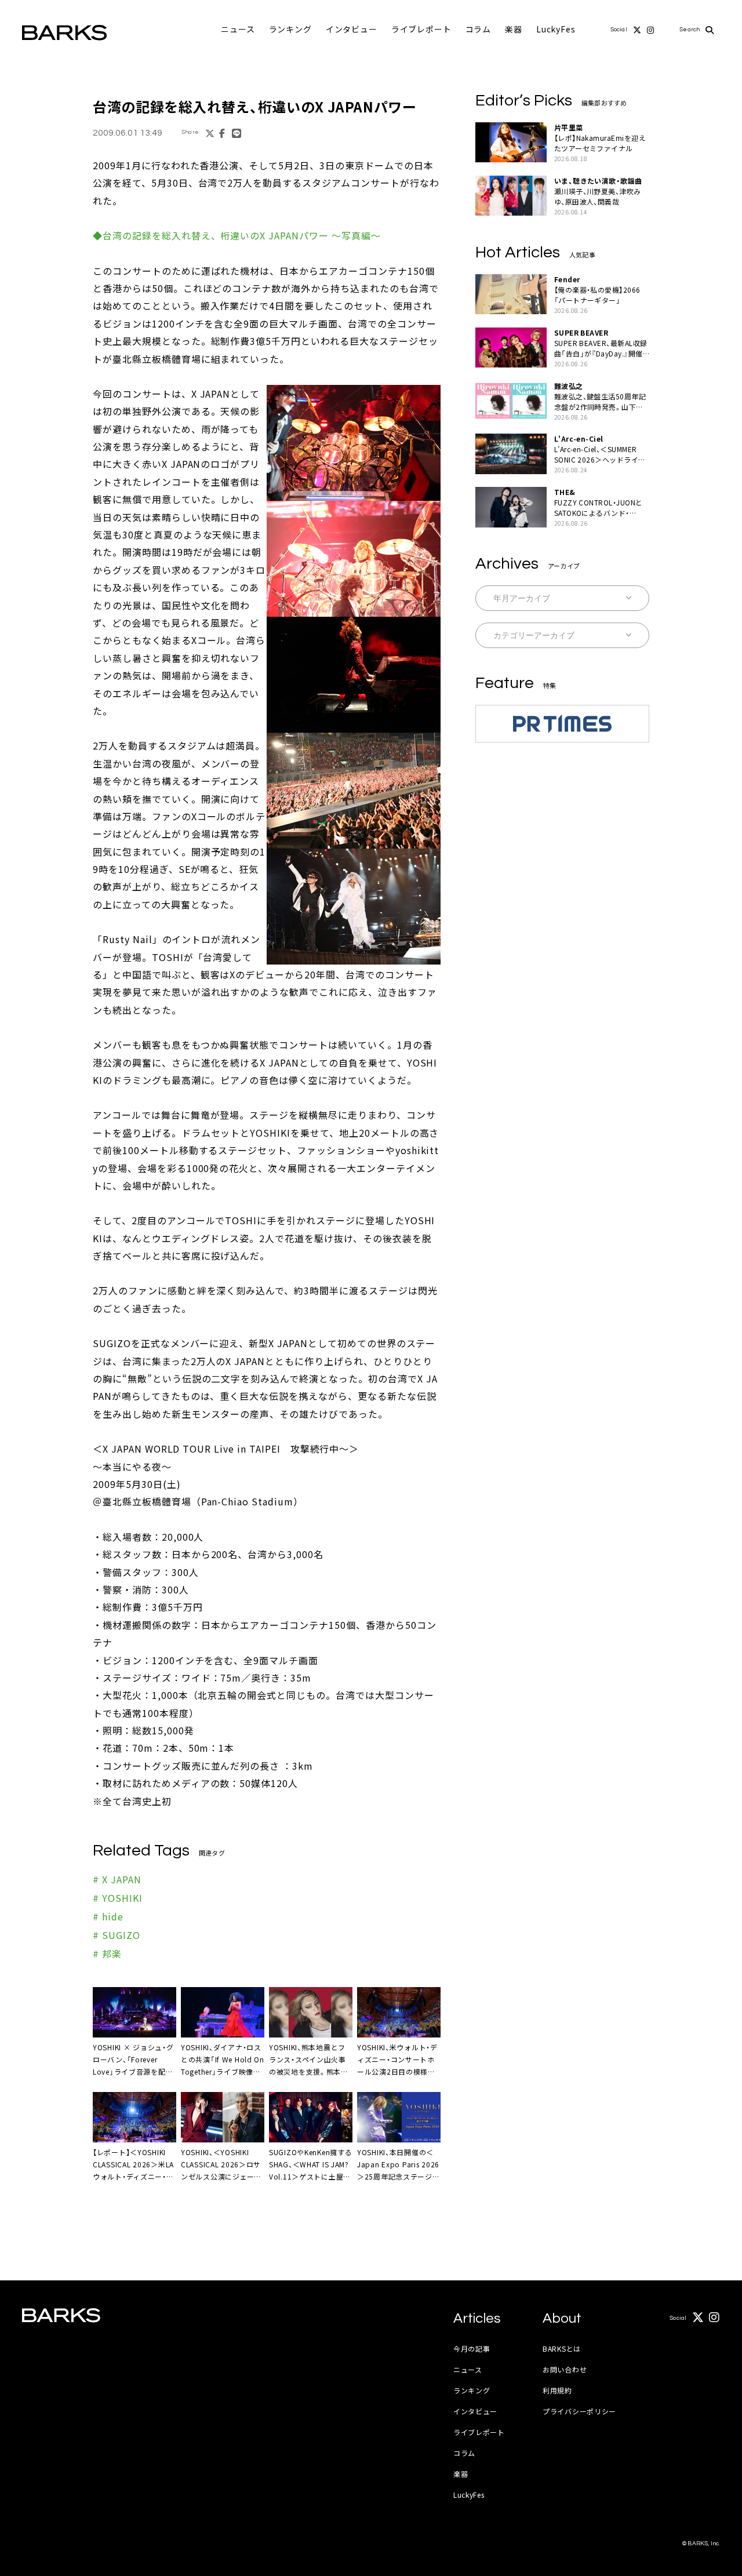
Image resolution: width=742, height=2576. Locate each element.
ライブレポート (421, 29)
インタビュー (352, 29)
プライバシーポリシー (579, 2411)
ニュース (238, 29)
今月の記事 (472, 2348)
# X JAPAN (117, 1879)
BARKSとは (562, 2348)
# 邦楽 (107, 1953)
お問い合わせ (565, 2369)
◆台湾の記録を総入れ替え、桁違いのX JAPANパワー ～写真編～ (237, 235)
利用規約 (557, 2390)
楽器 (514, 29)
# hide (108, 1916)
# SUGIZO (117, 1935)
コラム (479, 29)
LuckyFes (556, 29)
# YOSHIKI (118, 1898)
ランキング (290, 29)
